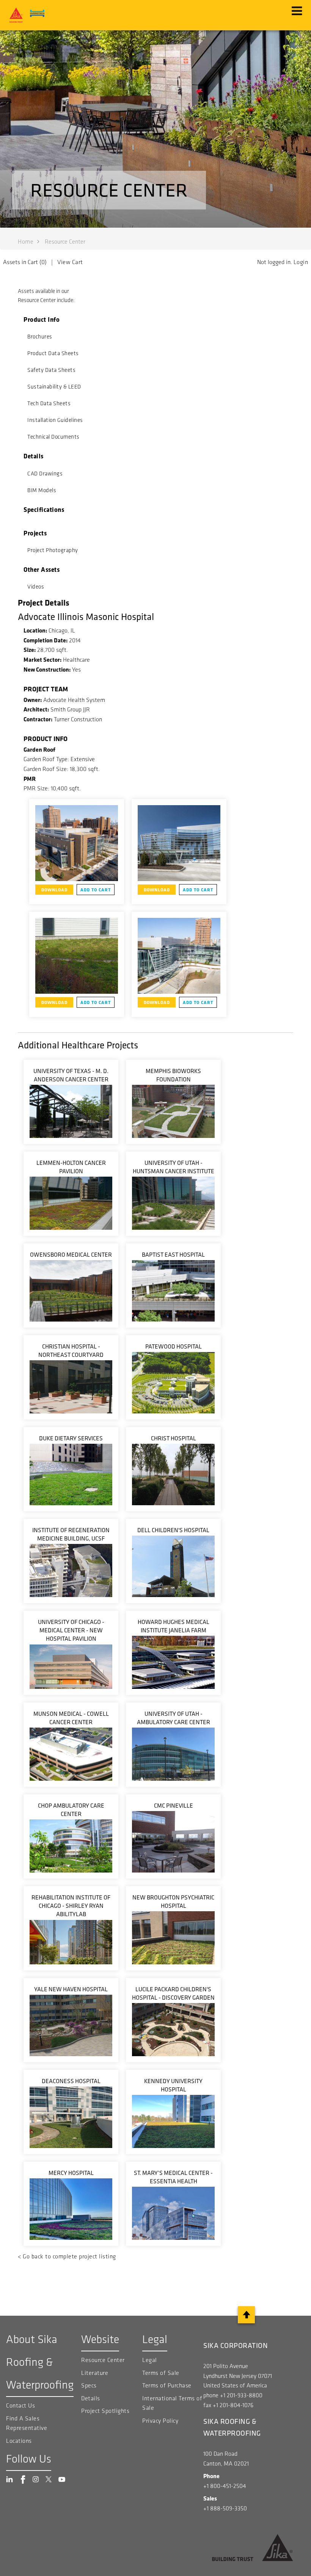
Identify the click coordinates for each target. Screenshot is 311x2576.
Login (301, 262)
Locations (19, 2441)
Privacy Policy (160, 2421)
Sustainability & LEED (54, 387)
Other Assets (42, 569)
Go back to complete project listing (69, 2256)
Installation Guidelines (55, 420)
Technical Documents (53, 437)
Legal (150, 2360)
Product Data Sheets (53, 353)
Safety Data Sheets (51, 370)
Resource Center (103, 2360)
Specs (89, 2385)
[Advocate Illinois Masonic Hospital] (77, 843)
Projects (35, 533)
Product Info (42, 319)
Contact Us (20, 2405)
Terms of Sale (161, 2373)
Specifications (44, 509)
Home (26, 242)
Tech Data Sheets (49, 403)
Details (34, 456)
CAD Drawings (45, 474)
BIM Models (42, 490)
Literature (95, 2373)
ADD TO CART (96, 890)
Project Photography (53, 550)
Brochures (40, 337)
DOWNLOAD (54, 890)
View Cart (70, 262)
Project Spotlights (105, 2411)
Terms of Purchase (167, 2385)
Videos (36, 587)
